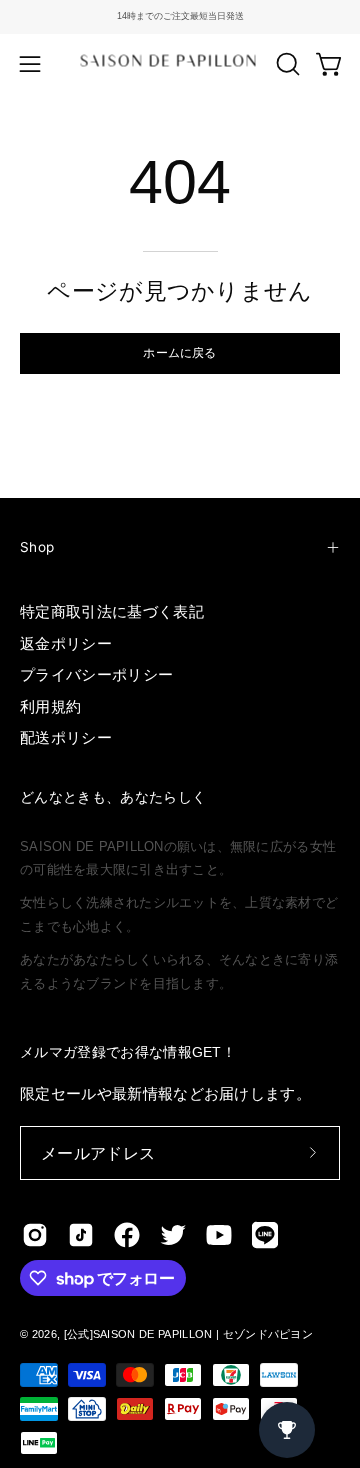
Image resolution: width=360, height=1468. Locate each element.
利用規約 (50, 706)
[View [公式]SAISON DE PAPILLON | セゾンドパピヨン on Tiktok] (81, 1235)
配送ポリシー (66, 737)
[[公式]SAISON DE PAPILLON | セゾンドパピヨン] (180, 63)
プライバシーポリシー (96, 674)
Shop (37, 547)
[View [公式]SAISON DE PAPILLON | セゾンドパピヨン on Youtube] (219, 1235)
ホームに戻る (179, 352)
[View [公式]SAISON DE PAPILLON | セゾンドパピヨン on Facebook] (127, 1235)
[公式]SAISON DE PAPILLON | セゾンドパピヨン (189, 1334)
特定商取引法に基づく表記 (112, 611)
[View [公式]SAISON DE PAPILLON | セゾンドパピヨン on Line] (265, 1235)
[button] (286, 64)
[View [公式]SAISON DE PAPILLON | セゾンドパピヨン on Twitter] (173, 1235)
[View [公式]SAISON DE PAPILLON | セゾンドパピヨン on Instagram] (35, 1235)
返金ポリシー (66, 643)
